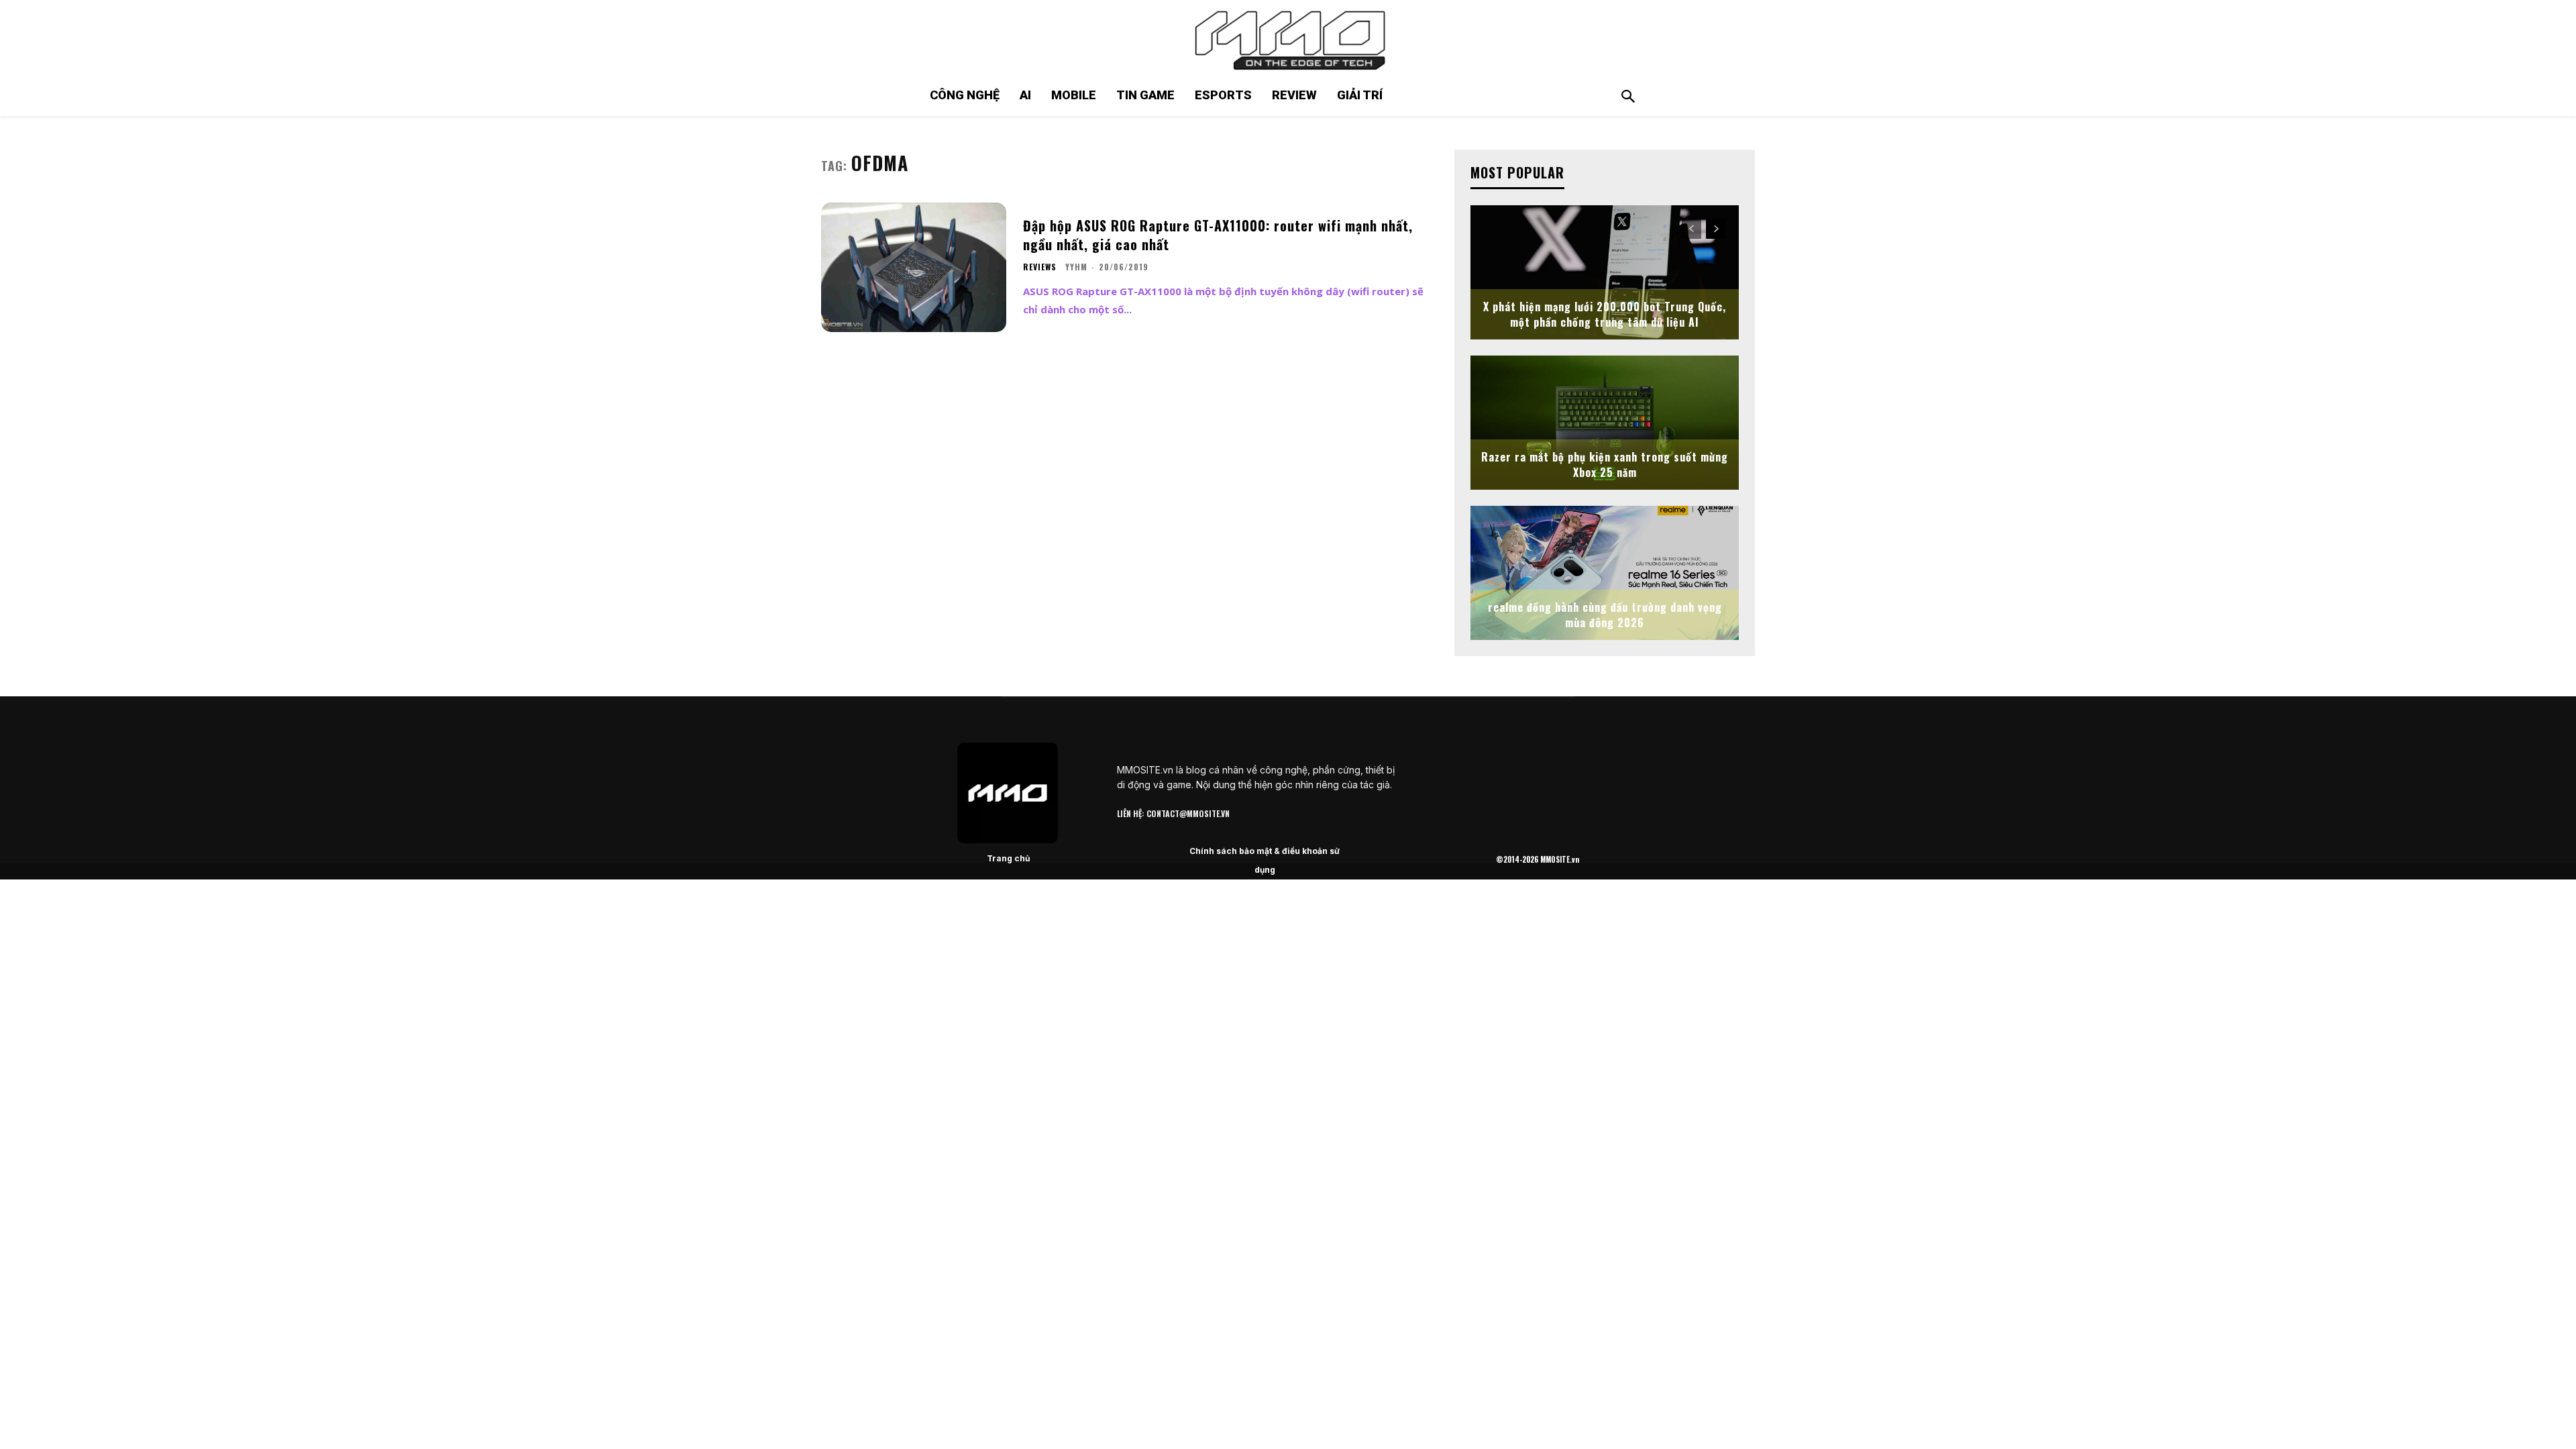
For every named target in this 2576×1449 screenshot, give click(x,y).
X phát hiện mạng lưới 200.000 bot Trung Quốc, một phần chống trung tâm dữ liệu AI (1605, 314)
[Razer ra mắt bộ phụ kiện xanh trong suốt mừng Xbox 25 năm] (1605, 423)
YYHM (1076, 267)
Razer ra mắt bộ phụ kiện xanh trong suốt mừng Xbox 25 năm (1605, 464)
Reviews (1040, 267)
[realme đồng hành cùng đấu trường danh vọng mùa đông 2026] (1605, 573)
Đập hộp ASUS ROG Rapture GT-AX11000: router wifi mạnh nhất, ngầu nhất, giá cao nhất (1218, 235)
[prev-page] (1692, 229)
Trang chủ (1008, 858)
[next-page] (1716, 229)
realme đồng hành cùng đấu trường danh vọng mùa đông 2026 (1605, 614)
